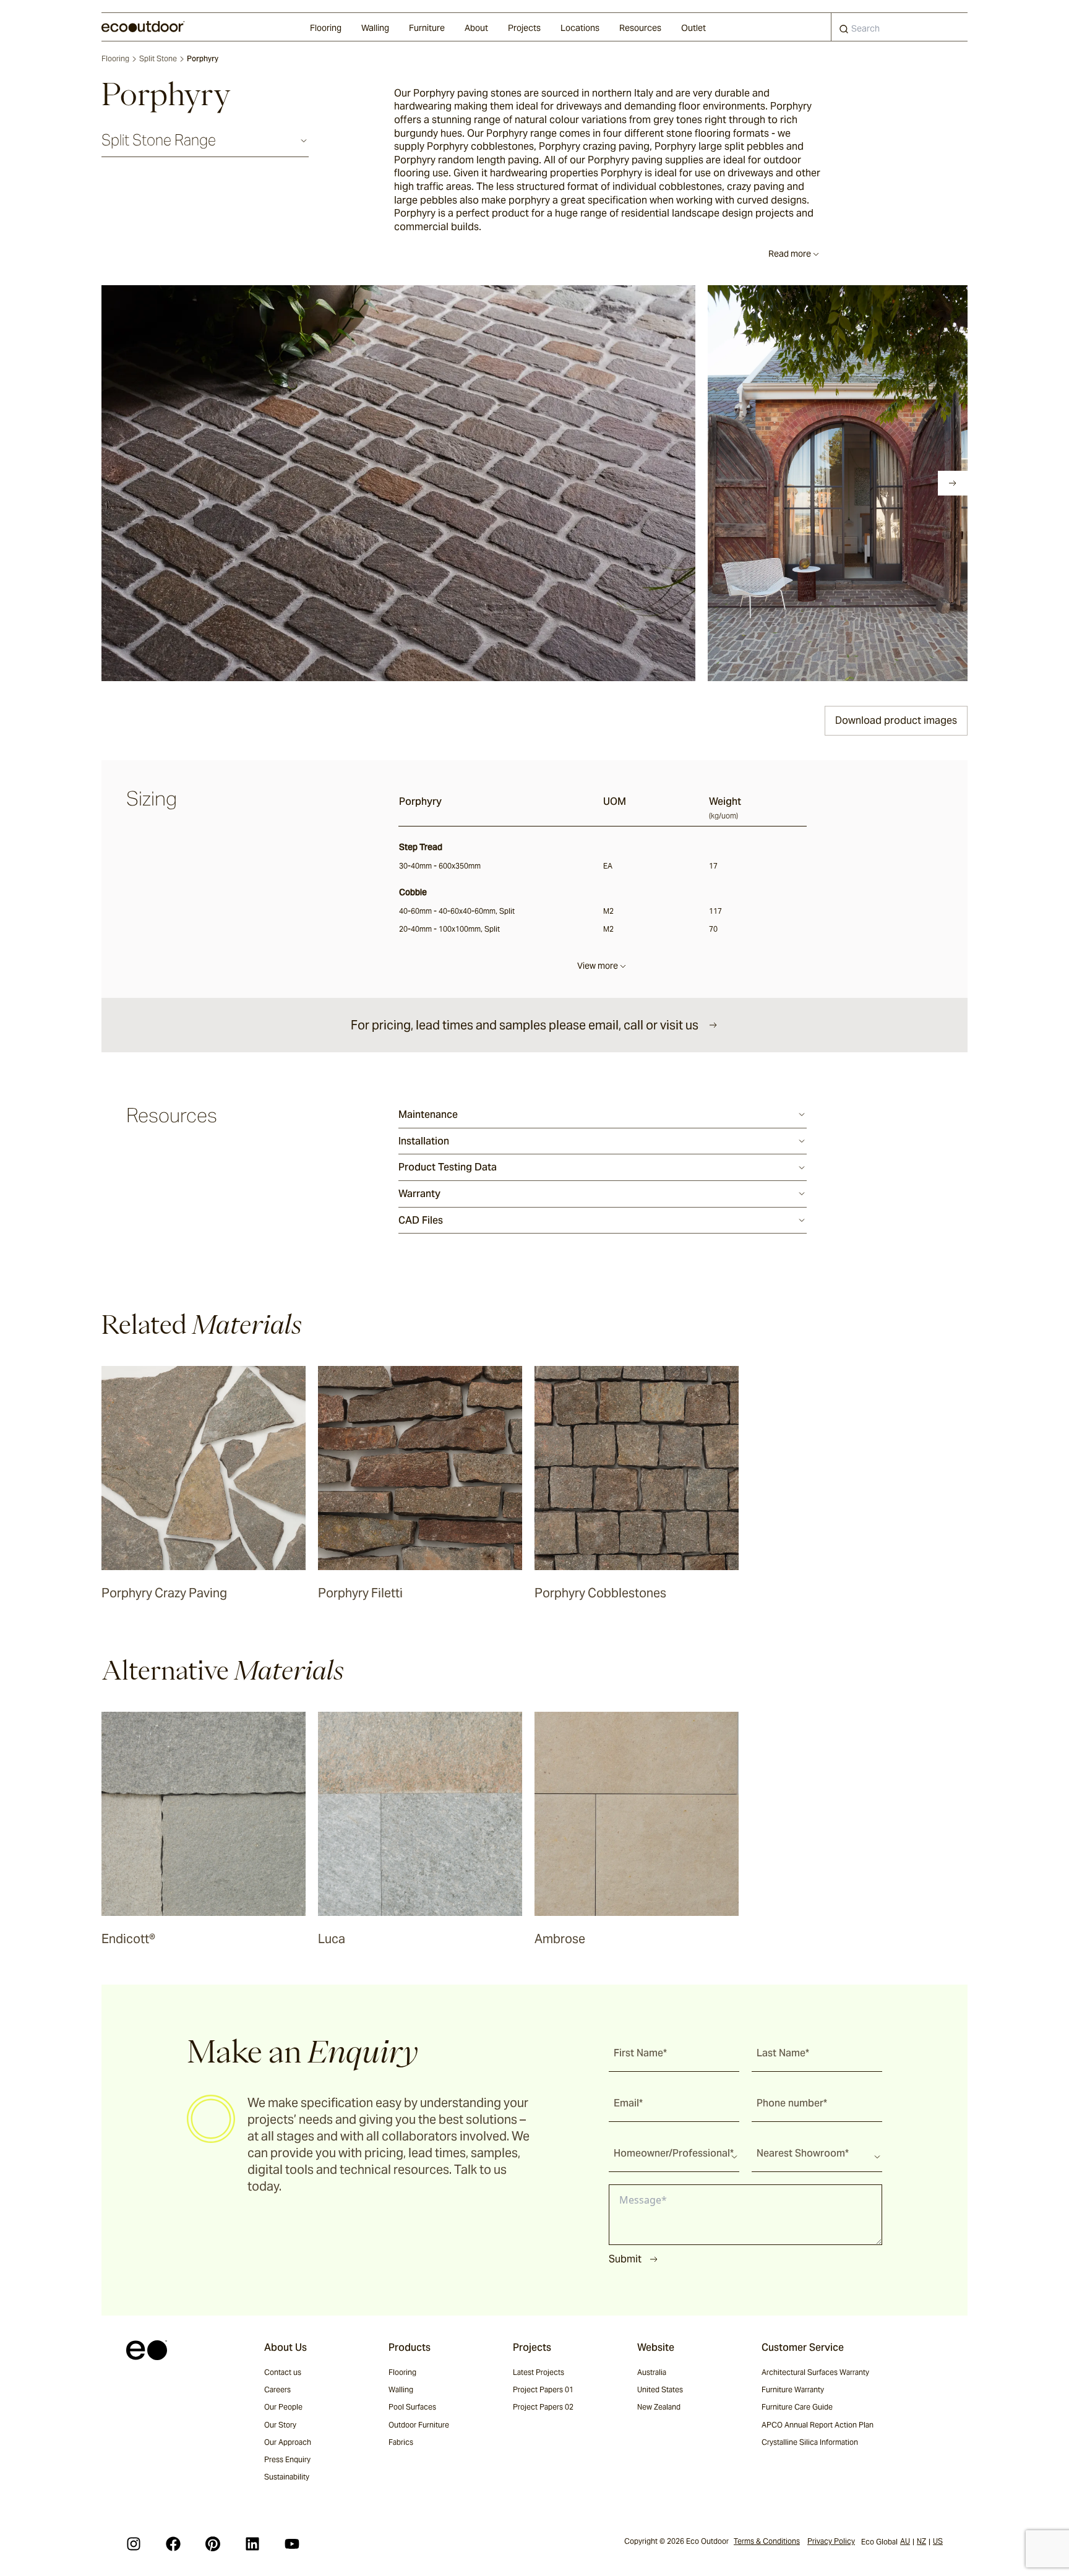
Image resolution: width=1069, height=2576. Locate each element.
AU (905, 2541)
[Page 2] (145, 483)
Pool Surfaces (412, 2407)
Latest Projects (539, 2372)
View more (598, 966)
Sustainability (287, 2477)
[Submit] (844, 32)
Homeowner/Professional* (674, 2153)
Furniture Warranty (793, 2389)
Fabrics (401, 2442)
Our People (283, 2407)
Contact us (283, 2372)
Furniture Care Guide (797, 2407)
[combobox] (899, 27)
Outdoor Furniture (419, 2425)
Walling (375, 28)
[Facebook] (173, 2544)
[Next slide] (953, 483)
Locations (580, 28)
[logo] (143, 27)
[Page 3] (162, 483)
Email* (628, 2103)
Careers (277, 2389)
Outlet (693, 28)
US (938, 2541)
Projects (524, 28)
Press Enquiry (287, 2459)
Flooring (326, 28)
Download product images (896, 720)
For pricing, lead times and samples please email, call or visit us (525, 1025)
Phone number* (792, 2103)
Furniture (427, 28)
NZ (921, 2541)
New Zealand (659, 2407)
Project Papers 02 (543, 2407)
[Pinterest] (213, 2544)
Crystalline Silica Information (810, 2442)
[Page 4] (179, 483)
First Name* (640, 2053)
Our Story (280, 2425)
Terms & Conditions (767, 2541)
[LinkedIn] (252, 2544)
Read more (790, 254)
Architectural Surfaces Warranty (815, 2372)
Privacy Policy (831, 2541)
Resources (640, 28)
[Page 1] (127, 483)
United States (660, 2389)
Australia (652, 2372)
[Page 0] (110, 483)
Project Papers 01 (543, 2389)
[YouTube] (292, 2544)
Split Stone (158, 58)
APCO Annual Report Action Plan (818, 2425)
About (476, 28)
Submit (625, 2259)
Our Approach (288, 2442)
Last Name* (783, 2053)
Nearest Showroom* (803, 2153)
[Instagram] (134, 2544)
